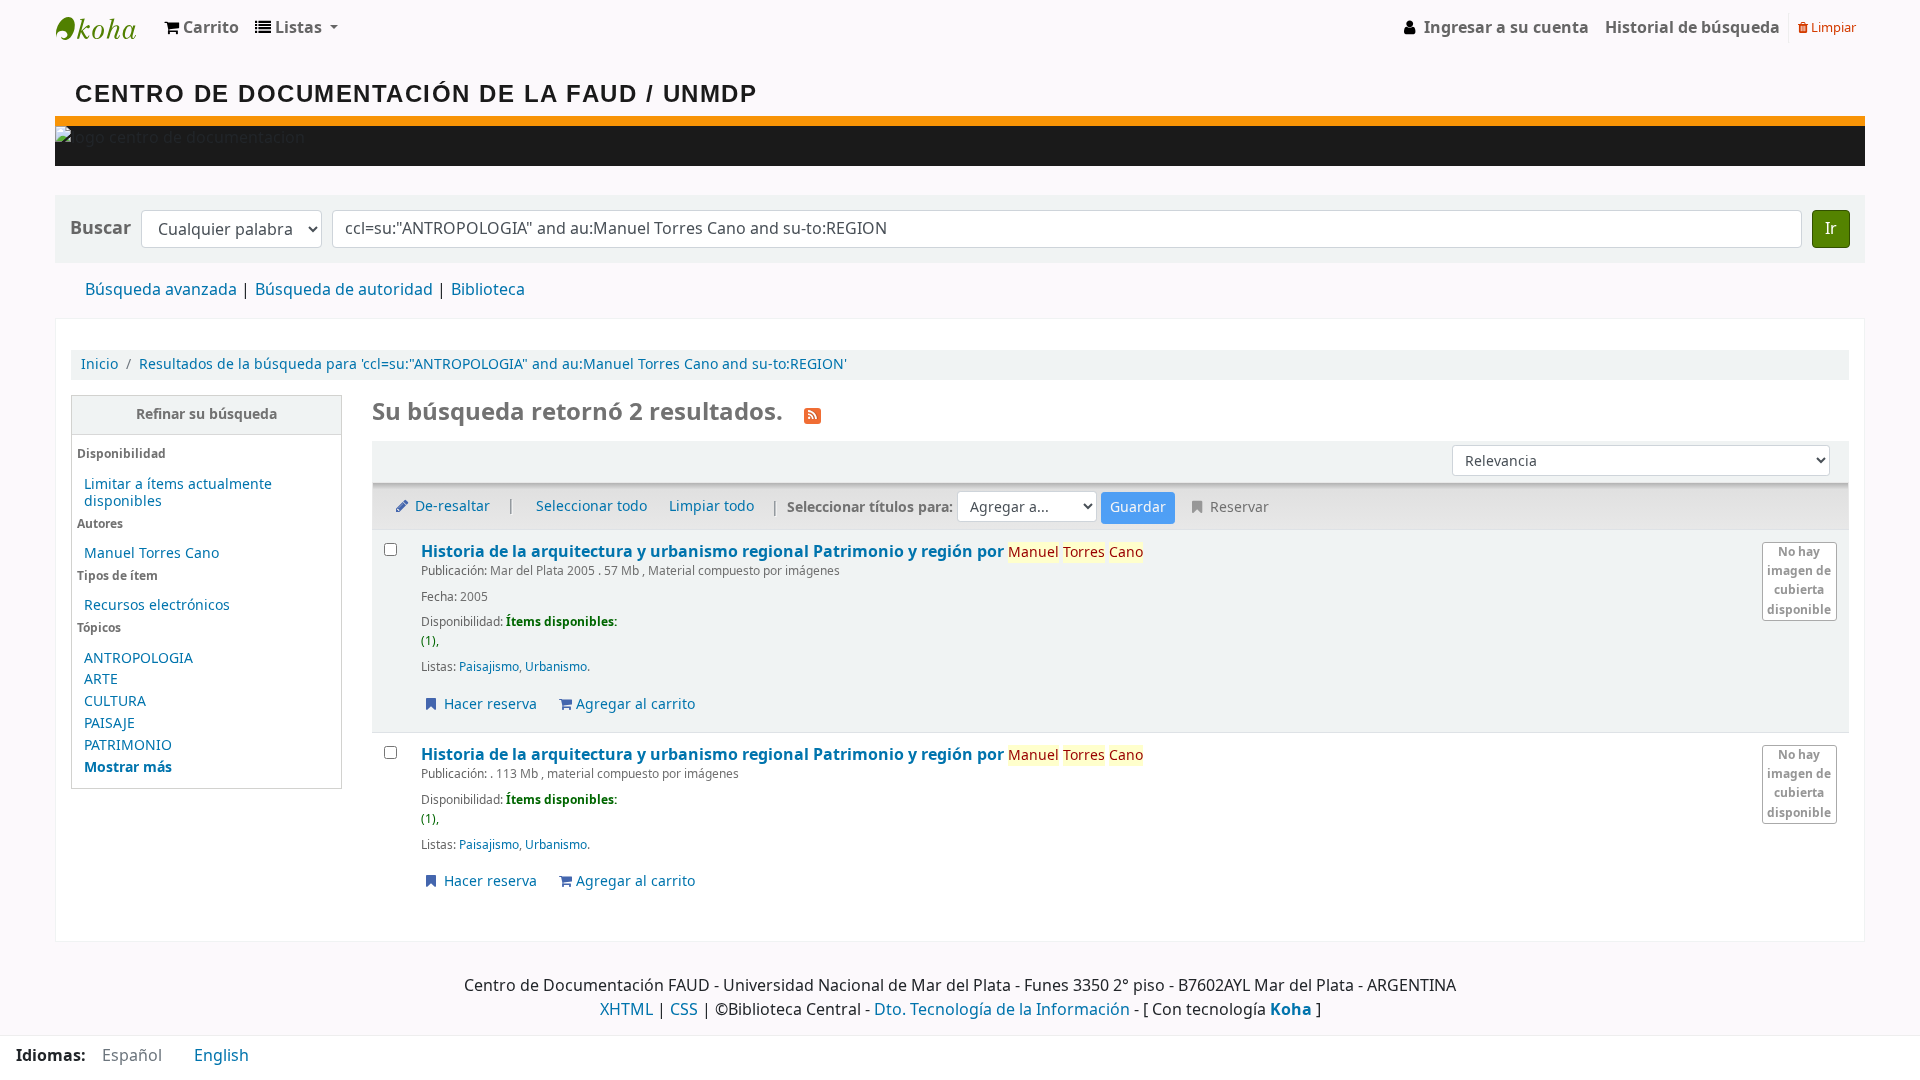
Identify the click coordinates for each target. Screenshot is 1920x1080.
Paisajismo (489, 667)
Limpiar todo (711, 506)
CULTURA (115, 701)
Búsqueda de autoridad (344, 290)
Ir (1831, 229)
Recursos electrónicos (157, 605)
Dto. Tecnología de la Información (1002, 1010)
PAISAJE (109, 723)
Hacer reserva (488, 704)
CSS (684, 1010)
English (221, 1056)
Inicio (99, 364)
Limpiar (1832, 27)
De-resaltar (450, 506)
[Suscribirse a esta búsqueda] (812, 414)
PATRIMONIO (128, 745)
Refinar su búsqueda (206, 414)
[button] (201, 28)
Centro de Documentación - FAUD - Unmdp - (106, 28)
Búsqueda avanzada (161, 290)
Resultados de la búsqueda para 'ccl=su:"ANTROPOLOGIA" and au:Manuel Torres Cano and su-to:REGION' (493, 364)
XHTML (626, 1010)
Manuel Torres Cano (151, 553)
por (714, 551)
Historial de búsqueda (1692, 28)
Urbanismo (556, 667)
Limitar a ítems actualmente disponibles (178, 493)
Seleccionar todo (591, 506)
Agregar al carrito (633, 704)
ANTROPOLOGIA (138, 658)
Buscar (100, 228)
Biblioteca (488, 290)
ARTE (101, 679)
